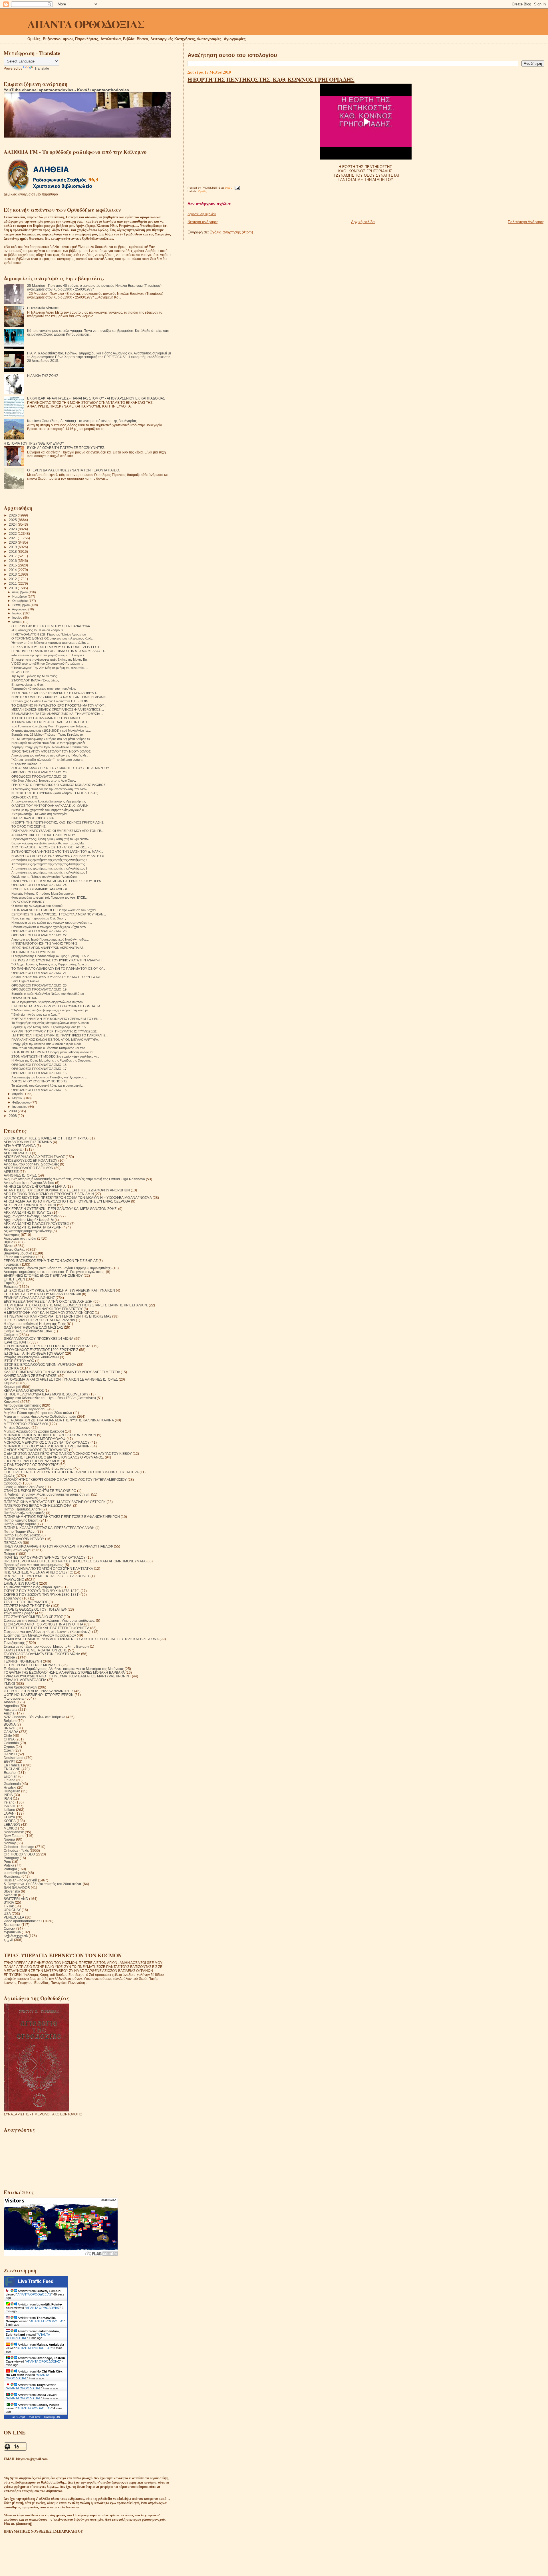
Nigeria (9, 1839)
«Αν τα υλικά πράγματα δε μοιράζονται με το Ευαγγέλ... (49, 655)
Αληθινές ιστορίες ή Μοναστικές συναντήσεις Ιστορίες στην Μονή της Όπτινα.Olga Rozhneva (74, 1179)
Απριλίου (19, 1094)
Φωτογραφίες (14, 1698)
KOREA (10, 1821)
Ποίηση (9, 1554)
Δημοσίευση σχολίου (202, 214)
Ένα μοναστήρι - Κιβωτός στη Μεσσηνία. (39, 814)
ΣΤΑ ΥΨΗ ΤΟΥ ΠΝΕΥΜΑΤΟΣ (26, 1602)
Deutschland (14, 1758)
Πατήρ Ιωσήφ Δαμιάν (20, 1524)
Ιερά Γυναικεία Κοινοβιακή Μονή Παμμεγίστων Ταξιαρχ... (50, 726)
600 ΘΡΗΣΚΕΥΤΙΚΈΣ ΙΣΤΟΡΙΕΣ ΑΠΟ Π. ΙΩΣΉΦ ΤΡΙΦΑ (46, 1138)
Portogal (10, 1869)
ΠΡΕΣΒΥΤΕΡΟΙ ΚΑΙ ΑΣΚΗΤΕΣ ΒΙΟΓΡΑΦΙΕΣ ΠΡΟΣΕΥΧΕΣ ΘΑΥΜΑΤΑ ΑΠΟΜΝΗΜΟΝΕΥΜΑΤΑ (75, 1561)
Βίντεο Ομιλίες (15, 1249)
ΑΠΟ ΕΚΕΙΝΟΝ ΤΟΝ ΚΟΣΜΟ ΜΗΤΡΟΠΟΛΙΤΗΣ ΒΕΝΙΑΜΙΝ (49, 1194)
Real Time (34, 2417)
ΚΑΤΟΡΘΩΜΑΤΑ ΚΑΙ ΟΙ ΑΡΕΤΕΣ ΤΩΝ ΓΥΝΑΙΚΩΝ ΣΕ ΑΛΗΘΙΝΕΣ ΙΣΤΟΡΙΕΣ (61, 1379)
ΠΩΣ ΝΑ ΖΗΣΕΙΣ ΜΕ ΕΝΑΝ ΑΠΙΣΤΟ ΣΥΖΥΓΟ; (38, 1572)
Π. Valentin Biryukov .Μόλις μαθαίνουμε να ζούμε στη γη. (47, 1494)
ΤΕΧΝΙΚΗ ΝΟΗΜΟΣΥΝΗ (23, 1661)
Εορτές (9, 1283)
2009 (13, 1111)
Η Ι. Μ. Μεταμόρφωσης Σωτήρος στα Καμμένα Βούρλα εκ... (52, 739)
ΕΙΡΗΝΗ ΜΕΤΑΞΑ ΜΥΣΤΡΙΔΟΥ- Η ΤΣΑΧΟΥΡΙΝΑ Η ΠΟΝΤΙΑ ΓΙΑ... (57, 1006)
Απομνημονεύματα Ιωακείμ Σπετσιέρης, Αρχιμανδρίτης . (49, 801)
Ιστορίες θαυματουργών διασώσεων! (31, 1357)
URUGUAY (12, 1910)
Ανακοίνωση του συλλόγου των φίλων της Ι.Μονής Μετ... (51, 755)
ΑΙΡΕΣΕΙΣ (11, 1172)
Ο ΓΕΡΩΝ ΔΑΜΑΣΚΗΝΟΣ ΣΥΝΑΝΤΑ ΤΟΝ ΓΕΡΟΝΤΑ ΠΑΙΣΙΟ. (73, 470)
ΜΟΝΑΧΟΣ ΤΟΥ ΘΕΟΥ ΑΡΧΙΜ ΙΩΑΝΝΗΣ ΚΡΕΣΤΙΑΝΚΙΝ (47, 1446)
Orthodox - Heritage (19, 1847)
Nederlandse (14, 1832)
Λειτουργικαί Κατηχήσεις (22, 1405)
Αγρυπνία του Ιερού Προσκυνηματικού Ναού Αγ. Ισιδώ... (50, 939)
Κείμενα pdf (12, 1387)
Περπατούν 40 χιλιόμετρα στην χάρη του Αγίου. (44, 689)
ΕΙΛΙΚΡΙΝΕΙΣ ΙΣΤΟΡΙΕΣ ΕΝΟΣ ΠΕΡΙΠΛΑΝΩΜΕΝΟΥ (43, 1275)
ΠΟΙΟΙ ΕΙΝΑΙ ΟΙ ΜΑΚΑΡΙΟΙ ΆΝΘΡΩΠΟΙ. (40, 889)
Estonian (11, 1776)
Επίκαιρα (11, 1287)
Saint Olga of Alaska (25, 981)
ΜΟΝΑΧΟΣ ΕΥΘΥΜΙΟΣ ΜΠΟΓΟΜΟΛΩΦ (35, 1439)
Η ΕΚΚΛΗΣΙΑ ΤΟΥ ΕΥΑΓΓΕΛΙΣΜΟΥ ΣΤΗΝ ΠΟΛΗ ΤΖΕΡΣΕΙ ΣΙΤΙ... (57, 647)
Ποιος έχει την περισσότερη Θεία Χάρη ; (39, 918)
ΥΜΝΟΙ (9, 1684)
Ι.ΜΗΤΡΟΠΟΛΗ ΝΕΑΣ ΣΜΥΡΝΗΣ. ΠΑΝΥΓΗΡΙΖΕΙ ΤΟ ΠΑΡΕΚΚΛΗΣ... (60, 1035)
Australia (11, 1709)
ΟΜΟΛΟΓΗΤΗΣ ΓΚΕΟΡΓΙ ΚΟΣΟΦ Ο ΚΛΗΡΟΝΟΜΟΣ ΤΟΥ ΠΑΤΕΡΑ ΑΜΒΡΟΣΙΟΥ (65, 1479)
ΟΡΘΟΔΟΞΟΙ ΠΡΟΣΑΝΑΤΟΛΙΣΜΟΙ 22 (39, 935)
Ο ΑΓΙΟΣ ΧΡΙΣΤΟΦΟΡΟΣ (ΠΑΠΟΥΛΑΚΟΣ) (36, 1450)
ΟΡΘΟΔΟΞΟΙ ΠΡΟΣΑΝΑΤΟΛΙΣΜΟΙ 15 (39, 1090)
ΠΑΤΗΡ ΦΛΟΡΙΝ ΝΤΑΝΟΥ (24, 1539)
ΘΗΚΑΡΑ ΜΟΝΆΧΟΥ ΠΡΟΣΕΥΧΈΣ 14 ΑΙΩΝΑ (39, 1339)
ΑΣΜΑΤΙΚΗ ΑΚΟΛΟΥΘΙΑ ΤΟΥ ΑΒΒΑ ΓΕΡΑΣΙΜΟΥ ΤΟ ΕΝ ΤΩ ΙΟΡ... (58, 977)
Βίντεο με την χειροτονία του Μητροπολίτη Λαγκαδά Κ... (49, 810)
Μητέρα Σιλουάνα (17, 1428)
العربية (8, 1940)
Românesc (12, 1876)
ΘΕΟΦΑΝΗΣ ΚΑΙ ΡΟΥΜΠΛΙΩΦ (33, 952)
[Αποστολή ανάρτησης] (236, 188)
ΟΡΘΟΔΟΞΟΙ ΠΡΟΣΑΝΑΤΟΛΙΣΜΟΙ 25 (39, 776)
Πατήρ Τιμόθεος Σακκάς (22, 1535)
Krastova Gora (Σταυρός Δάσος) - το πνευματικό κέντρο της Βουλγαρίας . (83, 421)
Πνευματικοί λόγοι (18, 1550)
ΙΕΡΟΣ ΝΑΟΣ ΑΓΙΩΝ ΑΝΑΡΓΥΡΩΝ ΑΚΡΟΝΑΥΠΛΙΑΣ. (48, 948)
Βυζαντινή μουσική (18, 1253)
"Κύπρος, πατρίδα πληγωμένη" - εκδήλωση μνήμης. (48, 760)
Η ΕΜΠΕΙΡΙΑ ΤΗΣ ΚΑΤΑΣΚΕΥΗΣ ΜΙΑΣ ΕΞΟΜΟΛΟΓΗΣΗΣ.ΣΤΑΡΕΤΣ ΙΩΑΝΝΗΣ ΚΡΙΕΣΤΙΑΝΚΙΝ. (76, 1305)
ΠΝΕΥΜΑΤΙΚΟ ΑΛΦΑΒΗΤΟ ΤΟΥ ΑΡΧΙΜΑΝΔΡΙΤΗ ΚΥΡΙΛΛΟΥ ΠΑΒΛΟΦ (58, 1546)
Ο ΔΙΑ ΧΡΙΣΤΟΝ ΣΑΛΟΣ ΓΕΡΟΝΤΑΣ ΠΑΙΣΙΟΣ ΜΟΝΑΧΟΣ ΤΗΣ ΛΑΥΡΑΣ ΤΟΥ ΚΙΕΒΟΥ (68, 1454)
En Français (13, 1765)
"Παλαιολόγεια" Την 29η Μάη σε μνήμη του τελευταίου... (50, 668)
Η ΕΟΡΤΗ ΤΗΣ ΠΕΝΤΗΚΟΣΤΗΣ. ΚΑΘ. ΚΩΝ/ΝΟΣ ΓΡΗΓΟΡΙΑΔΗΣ (271, 79)
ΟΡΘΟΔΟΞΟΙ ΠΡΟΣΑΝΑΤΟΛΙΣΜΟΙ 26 (39, 772)
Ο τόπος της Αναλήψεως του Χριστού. (37, 906)
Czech (9, 1750)
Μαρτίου (18, 1098)
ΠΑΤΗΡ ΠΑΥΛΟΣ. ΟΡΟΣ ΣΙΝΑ (33, 818)
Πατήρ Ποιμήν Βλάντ (20, 1531)
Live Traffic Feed (36, 2281)
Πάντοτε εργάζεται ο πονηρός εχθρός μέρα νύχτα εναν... (50, 927)
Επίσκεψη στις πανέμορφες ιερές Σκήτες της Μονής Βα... (50, 659)
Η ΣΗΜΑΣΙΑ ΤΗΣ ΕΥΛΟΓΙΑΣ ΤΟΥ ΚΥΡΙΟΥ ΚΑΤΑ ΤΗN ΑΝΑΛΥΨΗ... (58, 960)
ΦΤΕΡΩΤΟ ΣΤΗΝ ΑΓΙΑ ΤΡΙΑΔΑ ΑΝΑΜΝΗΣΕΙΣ (39, 1691)
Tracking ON (52, 2417)
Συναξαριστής (14, 1643)
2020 (13, 542)
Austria (9, 1713)
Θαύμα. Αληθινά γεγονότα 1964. (28, 1331)
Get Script (18, 2417)
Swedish (10, 1895)
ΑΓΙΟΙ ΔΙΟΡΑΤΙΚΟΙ (17, 1153)
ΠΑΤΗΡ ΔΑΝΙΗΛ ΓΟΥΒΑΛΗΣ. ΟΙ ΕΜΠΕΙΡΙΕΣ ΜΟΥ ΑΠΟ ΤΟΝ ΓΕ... (58, 831)
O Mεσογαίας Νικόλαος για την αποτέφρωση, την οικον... (51, 789)
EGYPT (9, 1761)
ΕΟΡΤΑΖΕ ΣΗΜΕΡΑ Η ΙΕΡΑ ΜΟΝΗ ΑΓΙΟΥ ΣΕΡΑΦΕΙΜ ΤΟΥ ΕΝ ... (57, 1019)
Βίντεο (9, 1246)
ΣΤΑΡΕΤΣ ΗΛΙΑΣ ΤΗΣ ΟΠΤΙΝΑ (27, 1606)
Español (10, 1773)
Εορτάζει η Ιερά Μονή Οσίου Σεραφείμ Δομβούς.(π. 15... (50, 1027)
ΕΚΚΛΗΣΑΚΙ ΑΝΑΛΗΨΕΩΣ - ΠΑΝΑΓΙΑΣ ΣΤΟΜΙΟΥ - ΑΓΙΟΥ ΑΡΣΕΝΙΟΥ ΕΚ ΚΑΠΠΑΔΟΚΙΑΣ (96, 398)
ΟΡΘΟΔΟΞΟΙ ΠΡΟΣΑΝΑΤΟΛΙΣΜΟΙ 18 (39, 1065)
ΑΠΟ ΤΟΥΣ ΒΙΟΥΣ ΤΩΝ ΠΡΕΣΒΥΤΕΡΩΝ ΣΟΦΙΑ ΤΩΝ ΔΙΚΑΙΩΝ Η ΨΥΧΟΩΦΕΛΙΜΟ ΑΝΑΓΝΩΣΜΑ (78, 1198)
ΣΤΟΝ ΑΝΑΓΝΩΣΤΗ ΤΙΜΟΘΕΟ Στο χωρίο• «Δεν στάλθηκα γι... (55, 1056)
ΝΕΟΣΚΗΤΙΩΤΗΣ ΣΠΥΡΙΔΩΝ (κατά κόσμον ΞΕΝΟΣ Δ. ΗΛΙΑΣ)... (56, 793)
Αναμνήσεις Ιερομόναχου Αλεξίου (29, 1183)
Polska (9, 1865)
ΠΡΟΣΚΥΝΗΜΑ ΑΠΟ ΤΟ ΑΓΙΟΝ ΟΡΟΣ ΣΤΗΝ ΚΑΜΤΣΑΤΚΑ (48, 1569)
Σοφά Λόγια (13, 1598)
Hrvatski (10, 1787)
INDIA (8, 1795)
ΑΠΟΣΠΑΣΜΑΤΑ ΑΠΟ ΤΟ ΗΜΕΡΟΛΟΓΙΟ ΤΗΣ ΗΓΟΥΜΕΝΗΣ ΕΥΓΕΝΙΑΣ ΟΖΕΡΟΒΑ (67, 1201)
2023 (13, 529)
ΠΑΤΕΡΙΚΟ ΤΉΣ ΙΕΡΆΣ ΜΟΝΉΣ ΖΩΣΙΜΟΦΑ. (38, 1505)
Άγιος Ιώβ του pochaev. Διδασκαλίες (31, 1164)
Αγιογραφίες (13, 1149)
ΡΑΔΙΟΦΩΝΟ (14, 1580)
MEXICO (10, 1828)
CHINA (9, 1739)
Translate (42, 68)
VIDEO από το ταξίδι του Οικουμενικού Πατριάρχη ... (47, 663)
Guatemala (12, 1784)
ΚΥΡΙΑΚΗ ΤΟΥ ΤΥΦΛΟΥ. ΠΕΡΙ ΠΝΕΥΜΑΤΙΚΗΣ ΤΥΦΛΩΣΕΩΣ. (55, 1031)
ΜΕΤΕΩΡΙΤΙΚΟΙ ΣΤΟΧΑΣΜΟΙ (26, 1424)
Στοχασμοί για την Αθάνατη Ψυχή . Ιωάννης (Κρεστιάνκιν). (48, 1632)
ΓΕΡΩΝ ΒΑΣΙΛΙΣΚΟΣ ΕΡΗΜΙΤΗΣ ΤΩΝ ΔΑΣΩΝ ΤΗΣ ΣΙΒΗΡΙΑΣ (51, 1261)
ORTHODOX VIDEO (19, 1854)
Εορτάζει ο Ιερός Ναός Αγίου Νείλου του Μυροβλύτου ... (49, 994)
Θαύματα (11, 1335)
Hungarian (12, 1791)
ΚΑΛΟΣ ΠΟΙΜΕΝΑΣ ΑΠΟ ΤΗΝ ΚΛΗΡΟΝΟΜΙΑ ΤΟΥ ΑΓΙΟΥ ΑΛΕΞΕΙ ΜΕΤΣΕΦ (62, 1372)
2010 (13, 588)
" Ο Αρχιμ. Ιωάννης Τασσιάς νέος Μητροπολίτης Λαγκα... (50, 964)
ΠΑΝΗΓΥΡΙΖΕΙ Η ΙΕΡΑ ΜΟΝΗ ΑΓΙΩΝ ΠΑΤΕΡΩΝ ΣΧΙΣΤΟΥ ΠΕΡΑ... (57, 881)
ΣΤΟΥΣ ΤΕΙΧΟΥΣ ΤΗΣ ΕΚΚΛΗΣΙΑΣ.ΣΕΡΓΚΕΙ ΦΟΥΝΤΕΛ (47, 1628)
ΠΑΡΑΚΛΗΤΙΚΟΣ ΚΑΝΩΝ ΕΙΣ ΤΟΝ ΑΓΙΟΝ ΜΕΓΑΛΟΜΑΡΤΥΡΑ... (56, 1040)
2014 (13, 570)
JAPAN (9, 1813)
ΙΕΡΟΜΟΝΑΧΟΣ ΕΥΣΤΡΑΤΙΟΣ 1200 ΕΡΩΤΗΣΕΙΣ (41, 1350)
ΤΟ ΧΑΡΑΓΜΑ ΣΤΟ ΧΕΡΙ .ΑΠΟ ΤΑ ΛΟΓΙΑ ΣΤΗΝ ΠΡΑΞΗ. (50, 722)
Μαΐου (17, 622)
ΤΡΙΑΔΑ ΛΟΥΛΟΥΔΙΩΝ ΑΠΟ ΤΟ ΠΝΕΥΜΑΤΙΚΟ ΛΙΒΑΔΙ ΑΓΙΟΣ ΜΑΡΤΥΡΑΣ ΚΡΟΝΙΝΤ (67, 1676)
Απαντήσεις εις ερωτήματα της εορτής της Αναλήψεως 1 (49, 872)
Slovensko (12, 1891)
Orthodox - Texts (16, 1850)
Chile (8, 1735)
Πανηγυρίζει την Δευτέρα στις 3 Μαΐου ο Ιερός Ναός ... (48, 1044)
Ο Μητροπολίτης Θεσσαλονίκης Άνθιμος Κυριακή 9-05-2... (51, 956)
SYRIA (9, 1902)
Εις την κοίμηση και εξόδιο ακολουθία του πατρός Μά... (49, 843)
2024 (13, 524)
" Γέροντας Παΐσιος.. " (26, 764)
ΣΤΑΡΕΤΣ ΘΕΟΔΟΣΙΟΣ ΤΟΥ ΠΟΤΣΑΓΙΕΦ (35, 1609)
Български (12, 1925)
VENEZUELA (14, 1917)
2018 (13, 551)
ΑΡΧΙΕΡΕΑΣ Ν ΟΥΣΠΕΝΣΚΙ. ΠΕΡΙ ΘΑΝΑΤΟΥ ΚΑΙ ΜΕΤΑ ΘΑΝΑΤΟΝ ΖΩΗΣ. (61, 1209)
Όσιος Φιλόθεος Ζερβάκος (24, 1487)
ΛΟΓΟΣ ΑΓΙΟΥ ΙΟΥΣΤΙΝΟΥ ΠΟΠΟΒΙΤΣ (39, 1081)
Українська (12, 1932)
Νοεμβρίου (20, 596)
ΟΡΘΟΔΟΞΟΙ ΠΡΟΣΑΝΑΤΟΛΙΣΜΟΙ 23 (39, 931)
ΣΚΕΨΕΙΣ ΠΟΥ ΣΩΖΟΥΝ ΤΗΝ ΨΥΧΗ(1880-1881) (42, 1594)
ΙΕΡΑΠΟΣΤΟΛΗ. (16, 1342)
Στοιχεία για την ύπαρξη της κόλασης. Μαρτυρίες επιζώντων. (49, 1620)
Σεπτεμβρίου (21, 605)
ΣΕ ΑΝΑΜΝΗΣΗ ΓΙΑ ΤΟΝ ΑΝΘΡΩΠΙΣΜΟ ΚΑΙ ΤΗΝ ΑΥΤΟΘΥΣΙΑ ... (57, 714)
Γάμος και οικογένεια (20, 1257)
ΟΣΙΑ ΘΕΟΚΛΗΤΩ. (25, 797)
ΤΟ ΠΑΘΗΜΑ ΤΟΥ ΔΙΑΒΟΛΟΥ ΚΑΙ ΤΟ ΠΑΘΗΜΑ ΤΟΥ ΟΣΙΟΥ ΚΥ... (58, 969)
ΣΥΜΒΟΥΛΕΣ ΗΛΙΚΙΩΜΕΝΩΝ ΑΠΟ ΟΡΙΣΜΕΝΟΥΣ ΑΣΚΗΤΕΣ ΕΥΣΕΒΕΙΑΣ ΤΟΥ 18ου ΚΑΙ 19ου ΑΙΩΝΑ (81, 1639)
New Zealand (14, 1836)
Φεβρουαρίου (22, 1102)
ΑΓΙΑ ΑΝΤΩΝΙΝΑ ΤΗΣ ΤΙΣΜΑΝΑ (28, 1142)
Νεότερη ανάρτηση (203, 222)
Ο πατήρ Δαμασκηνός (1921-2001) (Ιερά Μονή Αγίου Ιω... (51, 731)
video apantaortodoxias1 (23, 1921)
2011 (13, 583)
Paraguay (11, 1858)
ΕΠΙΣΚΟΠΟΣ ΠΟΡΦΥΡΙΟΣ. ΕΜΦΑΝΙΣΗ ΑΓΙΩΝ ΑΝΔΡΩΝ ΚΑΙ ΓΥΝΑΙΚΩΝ (59, 1290)
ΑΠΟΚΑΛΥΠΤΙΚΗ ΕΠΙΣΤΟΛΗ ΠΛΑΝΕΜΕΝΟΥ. (44, 835)
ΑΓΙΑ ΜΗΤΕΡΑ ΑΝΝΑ (20, 1146)
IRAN (8, 1799)
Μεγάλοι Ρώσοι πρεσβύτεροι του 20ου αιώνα (38, 1413)
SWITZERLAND (16, 1899)
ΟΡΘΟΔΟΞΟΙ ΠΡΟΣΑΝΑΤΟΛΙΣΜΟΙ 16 (39, 1073)
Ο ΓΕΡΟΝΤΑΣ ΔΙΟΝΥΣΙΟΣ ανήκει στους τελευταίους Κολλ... (53, 638)
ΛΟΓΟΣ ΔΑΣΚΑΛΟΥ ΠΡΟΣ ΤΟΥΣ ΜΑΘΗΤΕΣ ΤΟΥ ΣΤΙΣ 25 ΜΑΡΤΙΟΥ (60, 768)
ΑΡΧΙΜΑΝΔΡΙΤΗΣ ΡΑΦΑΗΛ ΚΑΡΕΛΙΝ (33, 1227)
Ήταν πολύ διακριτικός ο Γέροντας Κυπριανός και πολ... (50, 1048)
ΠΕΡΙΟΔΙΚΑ (13, 1543)
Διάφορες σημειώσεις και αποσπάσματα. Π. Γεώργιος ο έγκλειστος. (54, 1272)
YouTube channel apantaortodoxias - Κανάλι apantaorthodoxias (66, 90)
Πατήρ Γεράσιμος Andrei (23, 1509)
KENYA (9, 1817)
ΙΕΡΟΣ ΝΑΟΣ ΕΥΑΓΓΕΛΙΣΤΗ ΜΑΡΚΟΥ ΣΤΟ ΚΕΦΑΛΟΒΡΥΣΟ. (55, 693)
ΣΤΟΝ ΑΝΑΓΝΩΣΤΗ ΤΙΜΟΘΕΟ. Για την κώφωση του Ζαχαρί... (55, 910)
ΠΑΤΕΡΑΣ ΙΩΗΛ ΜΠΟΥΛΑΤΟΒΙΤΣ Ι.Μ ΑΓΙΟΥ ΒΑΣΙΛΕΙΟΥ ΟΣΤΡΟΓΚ (55, 1502)
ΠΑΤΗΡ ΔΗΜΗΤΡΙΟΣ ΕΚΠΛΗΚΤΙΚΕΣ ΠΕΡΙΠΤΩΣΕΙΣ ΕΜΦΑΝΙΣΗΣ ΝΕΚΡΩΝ (62, 1517)
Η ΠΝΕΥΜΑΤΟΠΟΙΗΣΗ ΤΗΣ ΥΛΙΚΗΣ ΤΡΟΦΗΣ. (45, 943)
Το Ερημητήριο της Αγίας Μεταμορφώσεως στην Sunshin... (51, 1023)
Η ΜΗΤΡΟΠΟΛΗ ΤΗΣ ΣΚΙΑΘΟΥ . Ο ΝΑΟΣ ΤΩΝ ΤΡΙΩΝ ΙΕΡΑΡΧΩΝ (59, 697)
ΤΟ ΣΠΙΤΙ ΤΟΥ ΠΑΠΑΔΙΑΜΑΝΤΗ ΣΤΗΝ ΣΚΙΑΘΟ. (46, 718)
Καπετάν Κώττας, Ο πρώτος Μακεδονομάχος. (43, 893)
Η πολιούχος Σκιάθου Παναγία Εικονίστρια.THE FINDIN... (51, 701)
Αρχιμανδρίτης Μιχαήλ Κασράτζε (29, 1220)
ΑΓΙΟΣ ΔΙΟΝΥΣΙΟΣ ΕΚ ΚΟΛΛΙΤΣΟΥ (31, 1160)
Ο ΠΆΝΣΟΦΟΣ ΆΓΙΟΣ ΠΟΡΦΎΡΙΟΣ (31, 1465)
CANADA (11, 1732)
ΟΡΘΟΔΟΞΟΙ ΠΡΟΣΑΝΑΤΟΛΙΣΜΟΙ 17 (39, 1069)
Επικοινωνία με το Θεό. (28, 685)
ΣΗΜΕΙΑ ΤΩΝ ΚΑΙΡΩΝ (21, 1583)
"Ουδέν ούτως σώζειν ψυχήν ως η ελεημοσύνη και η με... (51, 1010)
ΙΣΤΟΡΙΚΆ (11, 1368)
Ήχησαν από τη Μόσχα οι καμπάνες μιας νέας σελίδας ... (51, 643)
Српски (10, 1928)
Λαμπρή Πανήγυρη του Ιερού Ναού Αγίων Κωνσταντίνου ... (52, 747)
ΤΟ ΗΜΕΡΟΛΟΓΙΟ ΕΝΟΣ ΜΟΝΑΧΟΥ (32, 1665)
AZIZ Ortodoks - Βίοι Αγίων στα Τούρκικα (35, 1717)
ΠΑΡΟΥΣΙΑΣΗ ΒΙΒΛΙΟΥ (28, 902)
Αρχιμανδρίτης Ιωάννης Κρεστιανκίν (31, 1216)
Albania (10, 1702)
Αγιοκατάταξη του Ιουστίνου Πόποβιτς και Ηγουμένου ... (50, 1077)
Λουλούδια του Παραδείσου (25, 1409)
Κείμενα (10, 1383)
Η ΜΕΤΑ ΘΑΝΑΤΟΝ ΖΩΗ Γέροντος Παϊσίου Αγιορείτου (49, 634)
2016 (13, 561)
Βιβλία (9, 1242)
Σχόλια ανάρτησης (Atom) (231, 232)
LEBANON (12, 1824)
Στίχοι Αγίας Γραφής (19, 1613)
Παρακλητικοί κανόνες (21, 1498)
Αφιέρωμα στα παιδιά (20, 1238)
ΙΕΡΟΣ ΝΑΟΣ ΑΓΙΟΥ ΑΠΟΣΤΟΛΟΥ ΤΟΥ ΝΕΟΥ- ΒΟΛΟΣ (51, 751)
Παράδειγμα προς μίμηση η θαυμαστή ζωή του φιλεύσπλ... (51, 839)
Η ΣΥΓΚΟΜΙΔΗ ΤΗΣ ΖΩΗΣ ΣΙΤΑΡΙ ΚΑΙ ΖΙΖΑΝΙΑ (39, 1320)
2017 (13, 556)
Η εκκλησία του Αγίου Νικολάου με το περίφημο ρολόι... (49, 743)
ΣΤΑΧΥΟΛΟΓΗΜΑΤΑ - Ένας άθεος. (36, 680)
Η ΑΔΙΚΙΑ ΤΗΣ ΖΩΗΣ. (43, 376)
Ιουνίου (18, 618)
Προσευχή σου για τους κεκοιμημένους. (34, 1565)
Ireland (9, 1802)
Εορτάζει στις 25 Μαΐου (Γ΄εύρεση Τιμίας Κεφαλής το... (48, 735)
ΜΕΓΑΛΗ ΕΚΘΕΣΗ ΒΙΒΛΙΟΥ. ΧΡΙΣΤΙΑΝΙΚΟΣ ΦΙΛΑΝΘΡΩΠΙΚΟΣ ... (58, 709)
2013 (13, 574)
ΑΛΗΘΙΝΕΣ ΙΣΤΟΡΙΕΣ (20, 1175)
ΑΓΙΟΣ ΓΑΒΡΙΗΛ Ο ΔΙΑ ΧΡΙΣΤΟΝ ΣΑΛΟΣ (34, 1157)
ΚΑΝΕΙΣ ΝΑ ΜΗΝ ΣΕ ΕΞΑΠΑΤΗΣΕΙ (31, 1376)
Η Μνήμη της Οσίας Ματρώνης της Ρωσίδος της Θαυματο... (52, 1060)
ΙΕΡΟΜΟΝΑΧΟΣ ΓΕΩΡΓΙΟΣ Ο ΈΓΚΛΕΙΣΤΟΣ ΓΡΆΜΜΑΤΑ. (48, 1346)
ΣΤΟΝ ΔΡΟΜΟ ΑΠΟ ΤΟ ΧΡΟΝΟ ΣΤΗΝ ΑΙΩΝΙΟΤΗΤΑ (44, 1624)
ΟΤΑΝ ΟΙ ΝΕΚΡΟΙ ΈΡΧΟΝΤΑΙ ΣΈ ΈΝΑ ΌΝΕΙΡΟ (40, 1491)
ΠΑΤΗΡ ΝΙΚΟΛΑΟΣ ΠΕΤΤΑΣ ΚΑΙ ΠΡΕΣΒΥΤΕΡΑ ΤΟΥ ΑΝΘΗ (49, 1528)
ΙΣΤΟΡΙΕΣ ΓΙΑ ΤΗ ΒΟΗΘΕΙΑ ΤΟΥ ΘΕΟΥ (34, 1353)
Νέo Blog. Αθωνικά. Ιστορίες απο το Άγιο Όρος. (44, 780)
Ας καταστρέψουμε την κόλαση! (28, 1231)
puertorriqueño (15, 1873)
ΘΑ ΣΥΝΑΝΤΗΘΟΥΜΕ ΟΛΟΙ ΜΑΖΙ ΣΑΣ (33, 1327)
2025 (13, 520)
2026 (13, 515)
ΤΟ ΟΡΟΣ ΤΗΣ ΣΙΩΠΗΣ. (29, 826)
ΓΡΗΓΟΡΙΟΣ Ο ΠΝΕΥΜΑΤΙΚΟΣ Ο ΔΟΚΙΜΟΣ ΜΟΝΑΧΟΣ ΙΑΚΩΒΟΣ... (60, 785)
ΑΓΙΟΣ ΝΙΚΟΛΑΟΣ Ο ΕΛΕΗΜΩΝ (29, 1168)
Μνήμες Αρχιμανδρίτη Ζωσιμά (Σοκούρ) (34, 1431)
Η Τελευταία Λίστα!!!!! (43, 308)
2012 (13, 579)
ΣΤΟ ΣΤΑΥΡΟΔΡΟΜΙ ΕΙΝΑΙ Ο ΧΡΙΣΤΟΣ (33, 1617)
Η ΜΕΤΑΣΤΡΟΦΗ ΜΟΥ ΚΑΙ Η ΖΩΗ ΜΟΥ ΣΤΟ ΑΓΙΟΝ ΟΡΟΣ (49, 1313)
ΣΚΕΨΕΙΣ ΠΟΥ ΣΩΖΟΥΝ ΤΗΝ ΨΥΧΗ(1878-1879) (42, 1591)
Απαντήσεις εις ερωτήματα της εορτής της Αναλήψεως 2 (49, 868)
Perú (7, 1862)
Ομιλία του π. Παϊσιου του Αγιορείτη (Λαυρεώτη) (44, 877)
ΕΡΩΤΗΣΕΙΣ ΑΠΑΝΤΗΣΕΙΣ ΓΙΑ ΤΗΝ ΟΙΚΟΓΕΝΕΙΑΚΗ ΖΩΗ (48, 1301)
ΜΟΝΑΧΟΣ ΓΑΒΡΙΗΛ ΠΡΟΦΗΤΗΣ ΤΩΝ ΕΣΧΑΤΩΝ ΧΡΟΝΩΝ (50, 1435)
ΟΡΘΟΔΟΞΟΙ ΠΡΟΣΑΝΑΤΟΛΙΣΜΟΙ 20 (39, 985)
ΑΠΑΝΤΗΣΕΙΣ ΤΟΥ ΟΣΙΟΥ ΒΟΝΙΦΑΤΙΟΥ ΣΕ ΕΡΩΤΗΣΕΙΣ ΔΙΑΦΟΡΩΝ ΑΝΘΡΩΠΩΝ (67, 1190)
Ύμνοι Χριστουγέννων (20, 1687)
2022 (13, 533)
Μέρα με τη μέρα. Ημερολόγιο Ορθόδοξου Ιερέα (40, 1416)
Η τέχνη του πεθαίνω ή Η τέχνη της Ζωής (35, 1324)
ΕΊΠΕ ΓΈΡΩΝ (14, 1279)
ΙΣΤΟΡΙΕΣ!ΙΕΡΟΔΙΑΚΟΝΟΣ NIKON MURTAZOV (40, 1364)
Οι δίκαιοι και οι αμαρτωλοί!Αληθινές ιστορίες (38, 1468)
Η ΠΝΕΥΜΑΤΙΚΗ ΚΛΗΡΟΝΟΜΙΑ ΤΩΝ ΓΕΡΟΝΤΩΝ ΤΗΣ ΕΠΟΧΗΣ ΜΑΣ (58, 1316)
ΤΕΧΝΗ (10, 1658)
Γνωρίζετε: (12, 1264)
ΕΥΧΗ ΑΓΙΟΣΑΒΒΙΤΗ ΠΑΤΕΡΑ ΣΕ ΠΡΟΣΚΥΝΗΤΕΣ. (66, 448)
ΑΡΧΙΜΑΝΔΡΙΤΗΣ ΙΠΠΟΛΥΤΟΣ (28, 1212)
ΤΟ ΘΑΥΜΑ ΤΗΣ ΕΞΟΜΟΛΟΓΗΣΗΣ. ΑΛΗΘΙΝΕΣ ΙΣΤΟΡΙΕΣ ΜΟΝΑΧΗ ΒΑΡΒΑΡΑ (64, 1672)
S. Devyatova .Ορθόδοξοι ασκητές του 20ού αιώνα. (43, 1884)
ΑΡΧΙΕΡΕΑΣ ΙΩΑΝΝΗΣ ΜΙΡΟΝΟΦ (30, 1205)
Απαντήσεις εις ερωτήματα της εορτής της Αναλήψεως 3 (49, 864)
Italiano (9, 1810)
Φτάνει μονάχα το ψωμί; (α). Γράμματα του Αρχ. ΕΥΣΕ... (50, 897)
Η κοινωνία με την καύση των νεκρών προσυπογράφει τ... (52, 923)
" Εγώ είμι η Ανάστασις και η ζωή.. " (36, 1014)
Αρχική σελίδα (363, 222)
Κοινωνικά (12, 1402)
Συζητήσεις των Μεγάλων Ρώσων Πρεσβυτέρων (40, 1635)
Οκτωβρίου (20, 601)
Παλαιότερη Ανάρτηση (526, 222)
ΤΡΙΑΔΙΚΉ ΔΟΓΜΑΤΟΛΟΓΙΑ (25, 1680)
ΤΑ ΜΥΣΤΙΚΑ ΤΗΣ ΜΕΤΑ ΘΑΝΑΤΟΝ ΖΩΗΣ (35, 1650)
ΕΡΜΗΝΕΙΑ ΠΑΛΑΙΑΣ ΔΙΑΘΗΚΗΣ (29, 1298)
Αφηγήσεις (12, 1235)
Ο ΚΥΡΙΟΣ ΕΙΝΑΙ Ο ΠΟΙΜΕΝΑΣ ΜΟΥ (32, 1461)
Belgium (10, 1721)
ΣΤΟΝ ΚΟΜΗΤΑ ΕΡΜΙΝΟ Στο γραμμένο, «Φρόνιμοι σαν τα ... (54, 1052)
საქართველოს (16, 1936)
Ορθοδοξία (12, 1483)
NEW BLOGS (21, 672)
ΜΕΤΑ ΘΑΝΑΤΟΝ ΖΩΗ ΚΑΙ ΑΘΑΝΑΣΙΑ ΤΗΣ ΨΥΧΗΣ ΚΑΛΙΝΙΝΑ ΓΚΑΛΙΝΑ (59, 1420)
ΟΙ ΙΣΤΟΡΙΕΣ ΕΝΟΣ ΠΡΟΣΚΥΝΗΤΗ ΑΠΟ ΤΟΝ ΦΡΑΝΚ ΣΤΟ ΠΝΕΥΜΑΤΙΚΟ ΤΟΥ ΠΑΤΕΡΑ (71, 1472)
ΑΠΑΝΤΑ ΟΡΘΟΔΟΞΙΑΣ (86, 24)
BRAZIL (10, 1728)
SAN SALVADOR (17, 1888)
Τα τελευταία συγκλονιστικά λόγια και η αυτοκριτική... (48, 1086)
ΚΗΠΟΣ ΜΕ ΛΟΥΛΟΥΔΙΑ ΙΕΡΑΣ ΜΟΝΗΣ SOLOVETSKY (46, 1394)
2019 (13, 547)
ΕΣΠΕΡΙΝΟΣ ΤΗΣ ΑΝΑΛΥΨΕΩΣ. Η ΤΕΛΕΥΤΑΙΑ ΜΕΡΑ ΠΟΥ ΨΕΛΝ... (59, 914)
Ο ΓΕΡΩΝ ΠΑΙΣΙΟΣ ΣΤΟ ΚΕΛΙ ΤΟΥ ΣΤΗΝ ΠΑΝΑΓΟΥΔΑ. (51, 626)
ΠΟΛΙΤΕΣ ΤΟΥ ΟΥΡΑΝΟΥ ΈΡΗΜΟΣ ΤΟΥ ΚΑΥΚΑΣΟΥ (45, 1557)
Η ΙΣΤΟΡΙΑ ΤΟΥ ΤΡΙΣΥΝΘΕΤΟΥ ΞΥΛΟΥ (34, 443)
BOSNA (10, 1724)
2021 (13, 538)
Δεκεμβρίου (20, 592)
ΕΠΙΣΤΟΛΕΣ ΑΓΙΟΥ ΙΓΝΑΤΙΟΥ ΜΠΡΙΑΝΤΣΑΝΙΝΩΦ (42, 1294)
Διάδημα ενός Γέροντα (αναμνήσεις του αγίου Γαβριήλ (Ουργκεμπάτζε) (58, 1268)
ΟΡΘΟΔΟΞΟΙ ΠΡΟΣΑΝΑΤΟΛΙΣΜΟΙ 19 (39, 989)
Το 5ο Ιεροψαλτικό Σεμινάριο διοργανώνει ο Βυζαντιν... (49, 1002)
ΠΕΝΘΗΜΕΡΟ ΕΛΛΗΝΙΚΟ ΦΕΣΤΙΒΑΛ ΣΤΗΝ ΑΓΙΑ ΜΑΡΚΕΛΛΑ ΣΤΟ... (60, 651)
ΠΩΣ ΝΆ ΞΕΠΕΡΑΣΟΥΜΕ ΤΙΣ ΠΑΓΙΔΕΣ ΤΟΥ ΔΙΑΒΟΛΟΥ (47, 1576)
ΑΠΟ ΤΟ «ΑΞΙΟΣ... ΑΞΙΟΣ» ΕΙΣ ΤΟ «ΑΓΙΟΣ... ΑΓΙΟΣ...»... (52, 847)
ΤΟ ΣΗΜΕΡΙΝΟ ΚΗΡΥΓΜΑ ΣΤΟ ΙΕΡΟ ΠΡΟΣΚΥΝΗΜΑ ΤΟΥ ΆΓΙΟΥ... (59, 705)
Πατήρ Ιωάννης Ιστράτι (21, 1520)
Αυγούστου (20, 609)
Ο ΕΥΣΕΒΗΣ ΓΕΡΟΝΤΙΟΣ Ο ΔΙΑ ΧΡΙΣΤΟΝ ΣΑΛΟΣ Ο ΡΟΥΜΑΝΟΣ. (54, 1457)
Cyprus (9, 1747)
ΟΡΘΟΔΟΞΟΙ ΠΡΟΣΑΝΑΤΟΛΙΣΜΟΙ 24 (39, 885)
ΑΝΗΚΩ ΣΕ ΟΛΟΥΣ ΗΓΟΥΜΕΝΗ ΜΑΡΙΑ (35, 1186)
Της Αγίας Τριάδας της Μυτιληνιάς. (35, 676)
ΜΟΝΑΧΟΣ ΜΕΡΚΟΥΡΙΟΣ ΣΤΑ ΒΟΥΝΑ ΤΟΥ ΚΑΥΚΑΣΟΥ (47, 1442)
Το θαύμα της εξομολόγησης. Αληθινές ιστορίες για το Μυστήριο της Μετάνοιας (64, 1669)
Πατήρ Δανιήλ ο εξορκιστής (24, 1513)
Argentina (11, 1706)
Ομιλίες (203, 191)
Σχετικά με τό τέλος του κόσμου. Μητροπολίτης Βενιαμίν (46, 1646)
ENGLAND (12, 1769)
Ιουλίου (18, 613)
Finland (10, 1780)
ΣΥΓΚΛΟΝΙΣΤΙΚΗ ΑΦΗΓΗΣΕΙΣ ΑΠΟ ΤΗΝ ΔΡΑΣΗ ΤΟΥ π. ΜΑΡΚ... (57, 852)
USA (7, 1914)
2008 (13, 1116)
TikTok (9, 1906)
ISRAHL (10, 1806)
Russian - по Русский (20, 1880)
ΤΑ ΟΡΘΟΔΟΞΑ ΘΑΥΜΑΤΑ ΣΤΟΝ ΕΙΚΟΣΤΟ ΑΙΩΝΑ (42, 1654)
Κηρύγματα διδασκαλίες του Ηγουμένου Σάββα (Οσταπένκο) (50, 1398)
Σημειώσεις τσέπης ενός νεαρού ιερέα (32, 1587)
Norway (10, 1843)
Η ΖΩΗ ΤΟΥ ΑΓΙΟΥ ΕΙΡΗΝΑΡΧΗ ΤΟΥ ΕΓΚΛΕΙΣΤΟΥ (43, 1309)
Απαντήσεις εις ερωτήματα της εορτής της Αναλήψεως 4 (49, 860)
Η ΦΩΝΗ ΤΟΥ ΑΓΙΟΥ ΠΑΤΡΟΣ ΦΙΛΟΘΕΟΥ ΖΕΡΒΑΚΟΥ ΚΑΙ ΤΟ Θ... (59, 856)
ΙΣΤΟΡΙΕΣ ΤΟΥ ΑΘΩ (19, 1361)
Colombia (11, 1743)
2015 (13, 565)
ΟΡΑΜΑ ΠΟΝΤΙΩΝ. (25, 998)
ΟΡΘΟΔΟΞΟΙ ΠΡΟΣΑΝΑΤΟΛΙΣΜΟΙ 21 (39, 973)
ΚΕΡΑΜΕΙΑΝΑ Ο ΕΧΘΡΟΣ (24, 1390)
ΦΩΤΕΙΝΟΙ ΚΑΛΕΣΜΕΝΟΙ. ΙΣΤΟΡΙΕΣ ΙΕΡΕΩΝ (39, 1695)
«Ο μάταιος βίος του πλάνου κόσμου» (37, 630)
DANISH (10, 1754)
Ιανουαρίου (20, 1107)
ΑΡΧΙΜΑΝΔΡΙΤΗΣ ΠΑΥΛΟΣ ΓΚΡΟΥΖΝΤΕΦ (37, 1224)
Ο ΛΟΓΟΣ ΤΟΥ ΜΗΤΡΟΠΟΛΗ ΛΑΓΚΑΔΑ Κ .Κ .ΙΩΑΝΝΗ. (50, 806)
